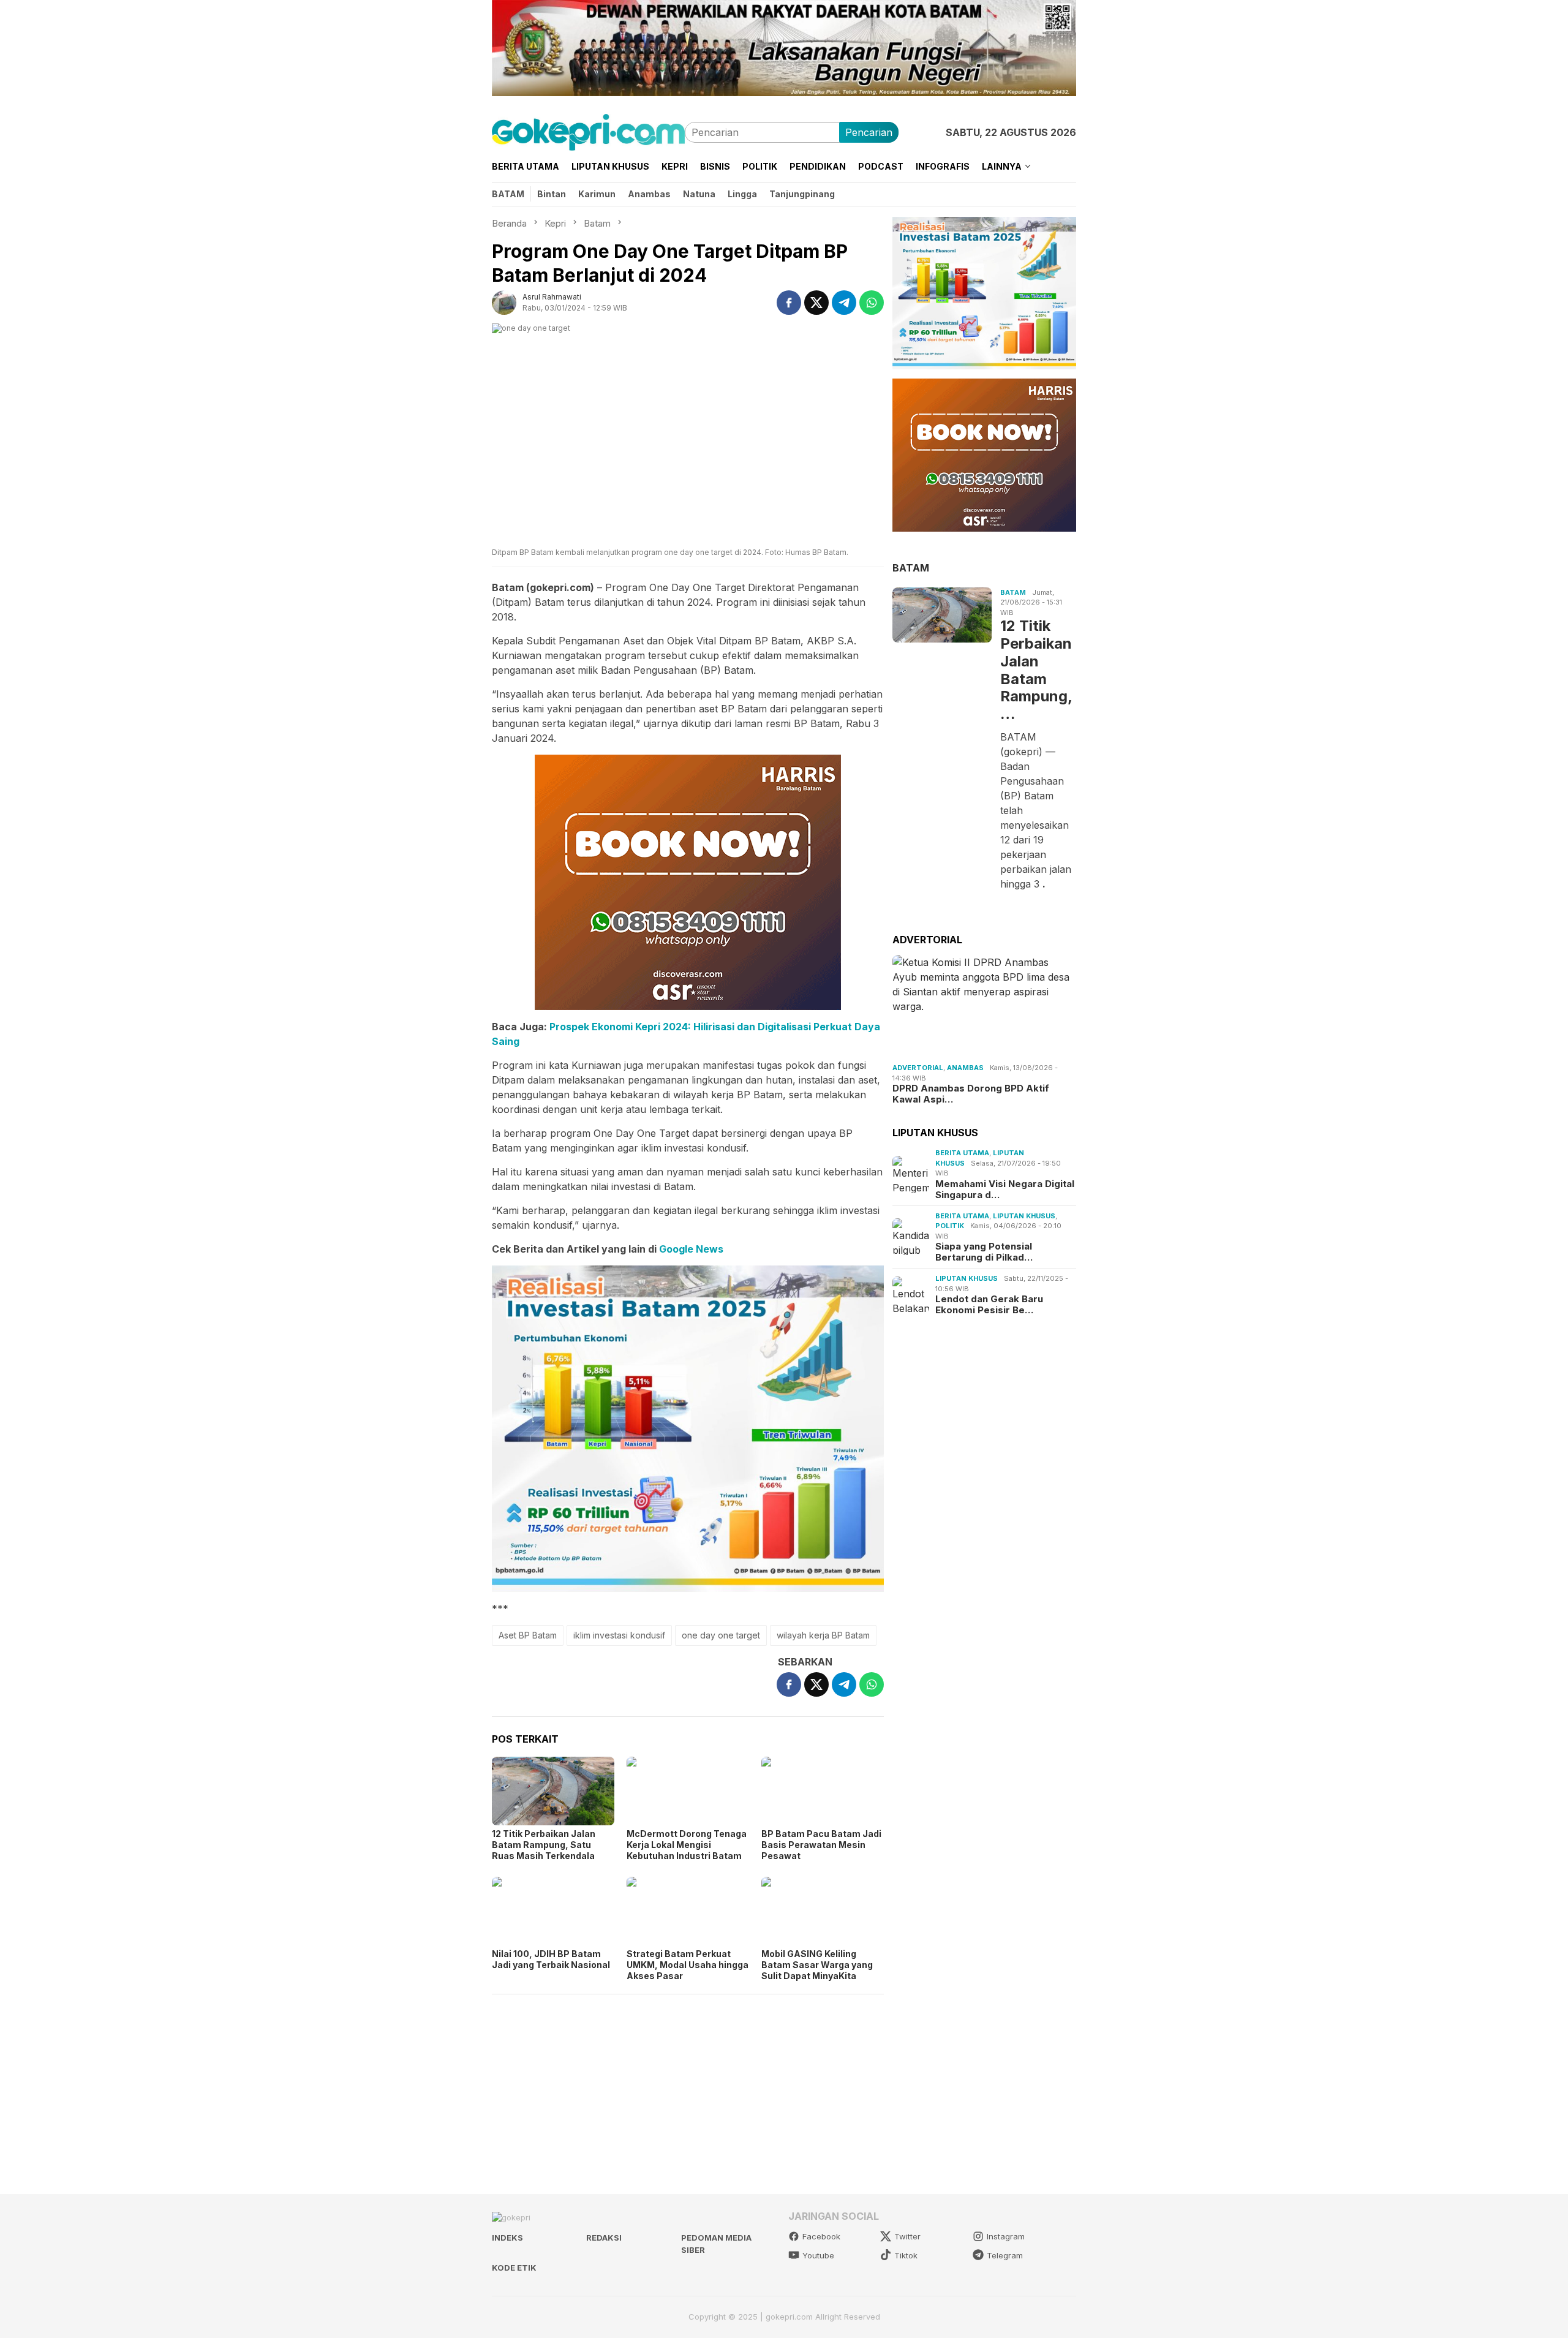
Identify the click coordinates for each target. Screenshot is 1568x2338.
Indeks (507, 2238)
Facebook (821, 2236)
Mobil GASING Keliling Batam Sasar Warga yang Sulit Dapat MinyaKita (817, 1965)
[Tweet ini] (816, 303)
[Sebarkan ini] (789, 303)
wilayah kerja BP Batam (823, 1635)
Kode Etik (514, 2268)
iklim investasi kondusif (619, 1635)
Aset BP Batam (528, 1635)
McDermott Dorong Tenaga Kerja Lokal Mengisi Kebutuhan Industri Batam (687, 1845)
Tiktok (906, 2255)
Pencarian (869, 132)
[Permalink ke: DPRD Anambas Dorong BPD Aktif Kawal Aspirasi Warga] (984, 1007)
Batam (1013, 592)
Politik (950, 1226)
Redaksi (604, 2238)
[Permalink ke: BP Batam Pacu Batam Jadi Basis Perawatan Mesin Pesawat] (823, 1791)
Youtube (818, 2255)
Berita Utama (962, 1153)
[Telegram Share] (844, 303)
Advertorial (918, 1068)
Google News (691, 1249)
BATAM (911, 568)
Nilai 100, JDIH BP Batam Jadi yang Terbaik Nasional (551, 1959)
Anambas (965, 1068)
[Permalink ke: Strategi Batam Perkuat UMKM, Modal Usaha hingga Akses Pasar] (688, 1911)
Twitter (907, 2236)
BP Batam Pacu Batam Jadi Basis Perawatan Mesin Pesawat (821, 1845)
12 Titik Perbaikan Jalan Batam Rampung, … (1036, 670)
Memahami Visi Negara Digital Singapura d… (1005, 1190)
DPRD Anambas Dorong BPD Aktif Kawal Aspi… (971, 1095)
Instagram (1006, 2236)
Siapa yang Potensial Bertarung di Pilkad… (984, 1252)
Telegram (1005, 2255)
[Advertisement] (688, 2089)
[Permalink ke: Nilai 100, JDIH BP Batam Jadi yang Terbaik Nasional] (553, 1911)
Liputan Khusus (1024, 1216)
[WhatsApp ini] (872, 303)
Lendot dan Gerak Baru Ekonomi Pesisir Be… (989, 1305)
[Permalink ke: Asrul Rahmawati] (504, 301)
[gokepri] (588, 131)
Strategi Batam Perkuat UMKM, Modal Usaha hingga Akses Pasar (688, 1965)
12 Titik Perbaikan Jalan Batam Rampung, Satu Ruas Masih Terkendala (544, 1845)
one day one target (721, 1635)
